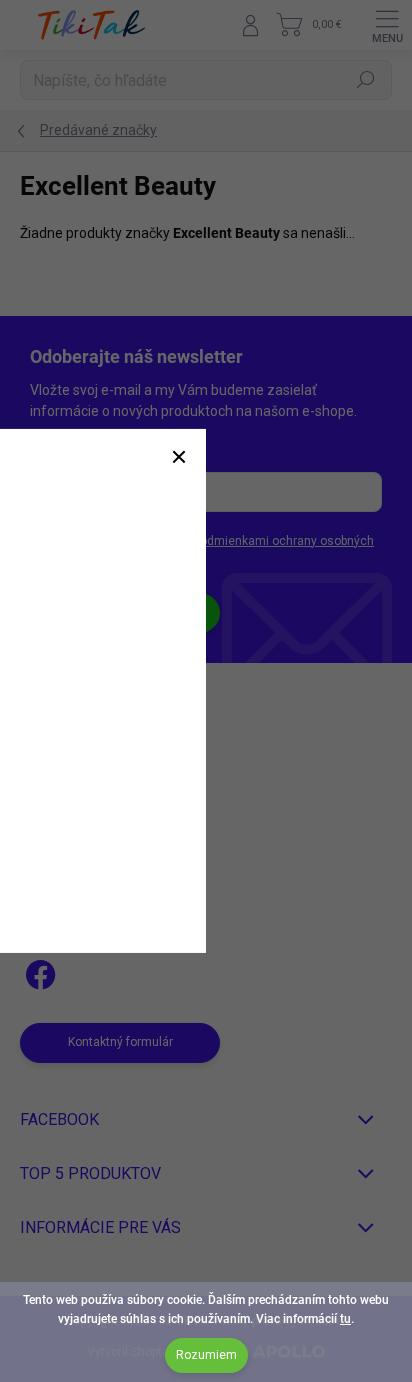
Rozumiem (206, 1355)
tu (345, 1319)
